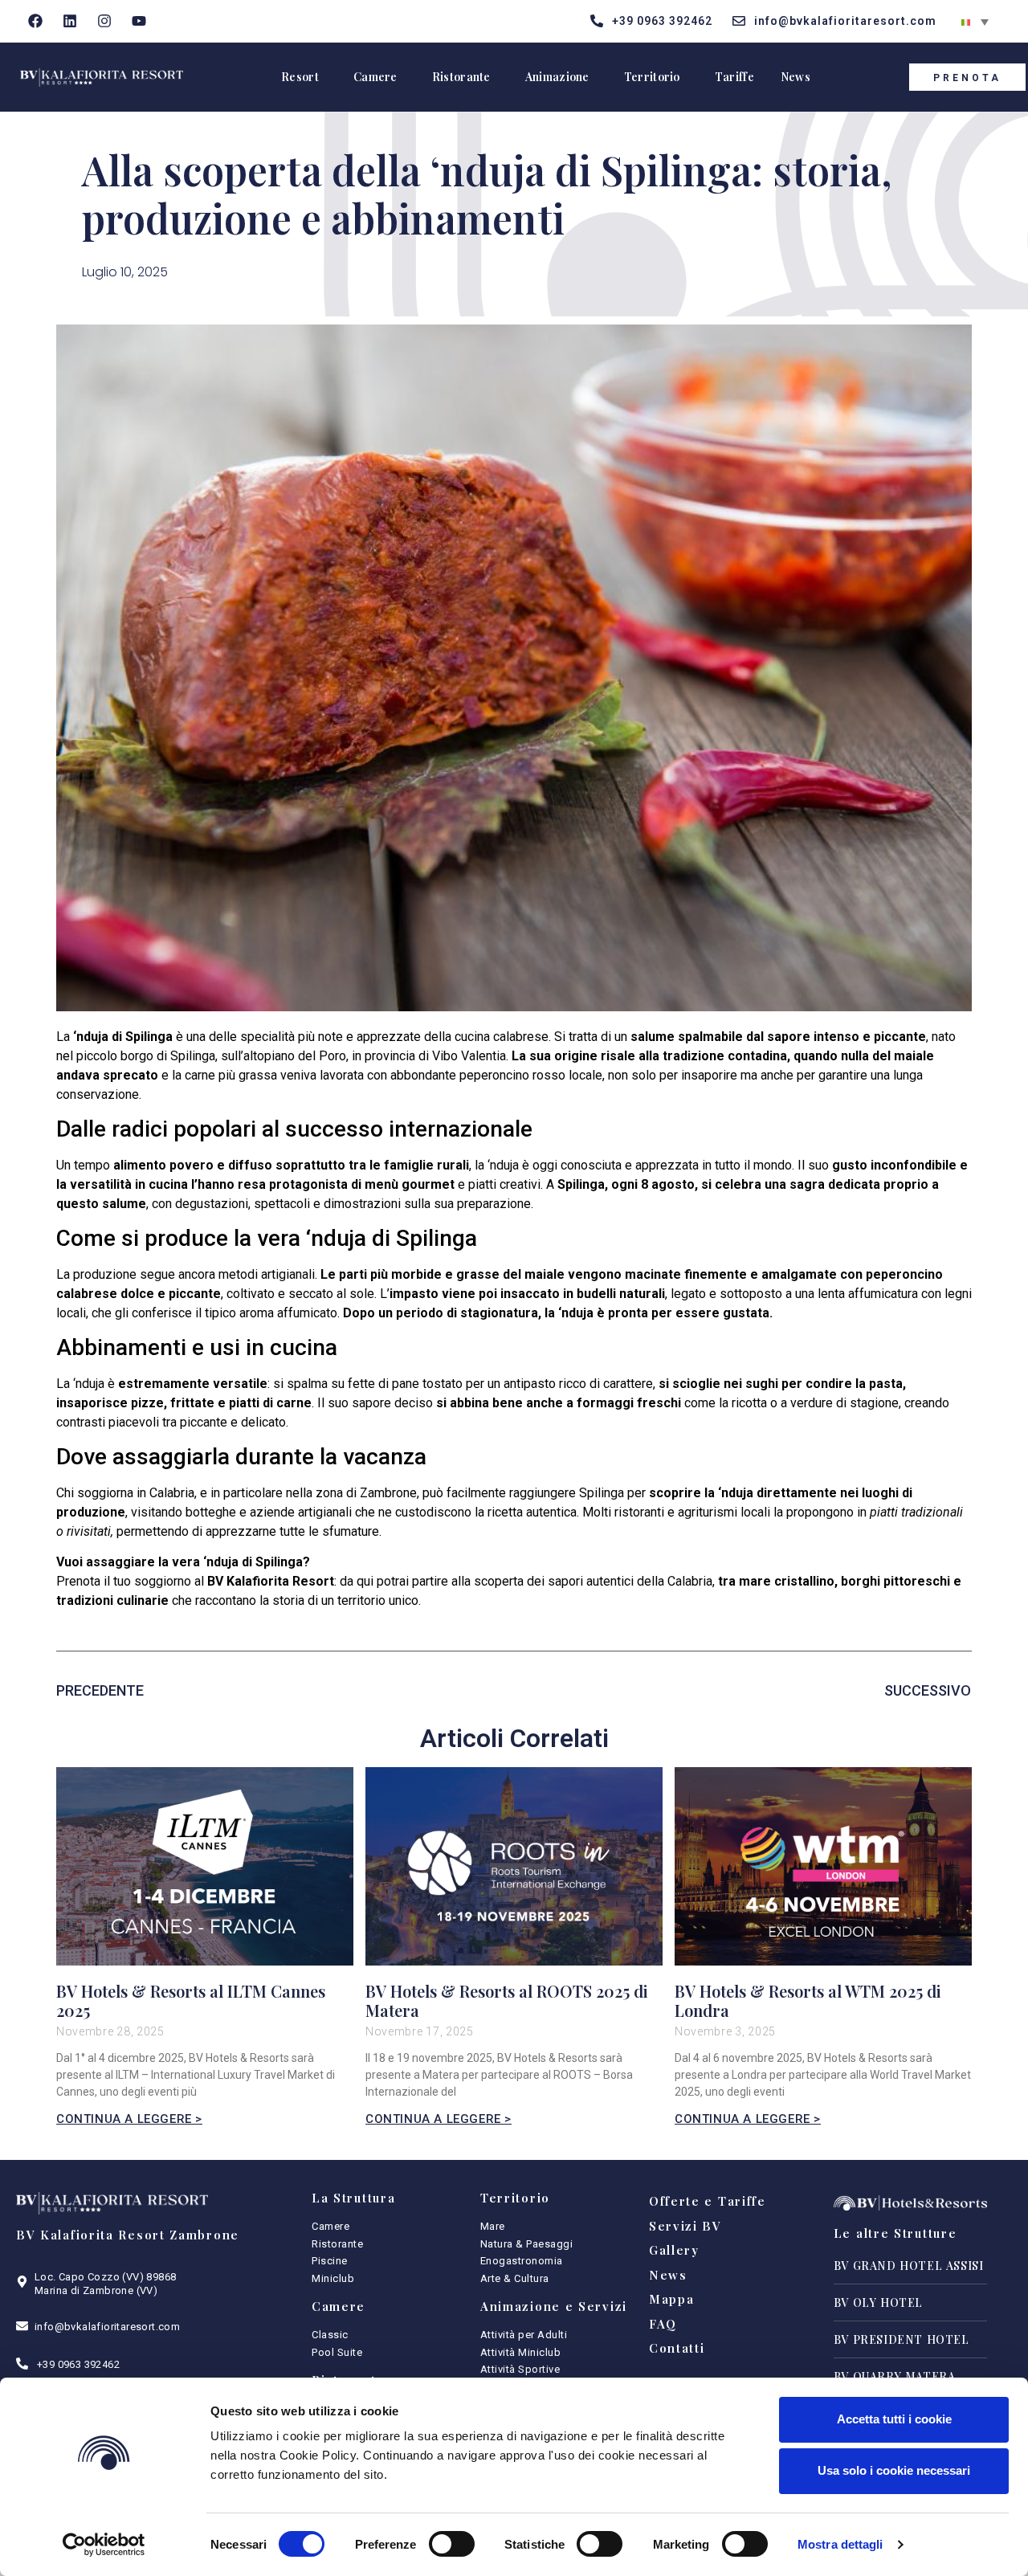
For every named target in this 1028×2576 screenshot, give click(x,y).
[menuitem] (975, 21)
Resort (300, 77)
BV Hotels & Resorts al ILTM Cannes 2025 (191, 2000)
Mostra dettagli (840, 2544)
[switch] (452, 2544)
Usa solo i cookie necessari (894, 2470)
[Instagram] (105, 21)
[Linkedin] (70, 21)
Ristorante (461, 77)
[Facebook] (36, 21)
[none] (975, 21)
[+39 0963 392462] (22, 2364)
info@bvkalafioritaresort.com (107, 2327)
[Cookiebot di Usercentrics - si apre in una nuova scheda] (104, 2545)
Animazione (557, 77)
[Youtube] (139, 21)
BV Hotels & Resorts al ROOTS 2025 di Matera (507, 2000)
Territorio (652, 77)
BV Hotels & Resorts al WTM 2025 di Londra (808, 2000)
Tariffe (734, 77)
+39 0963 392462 (78, 2364)
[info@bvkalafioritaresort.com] (22, 2326)
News (795, 77)
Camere (375, 77)
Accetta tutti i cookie (894, 2419)
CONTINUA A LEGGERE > (129, 2119)
